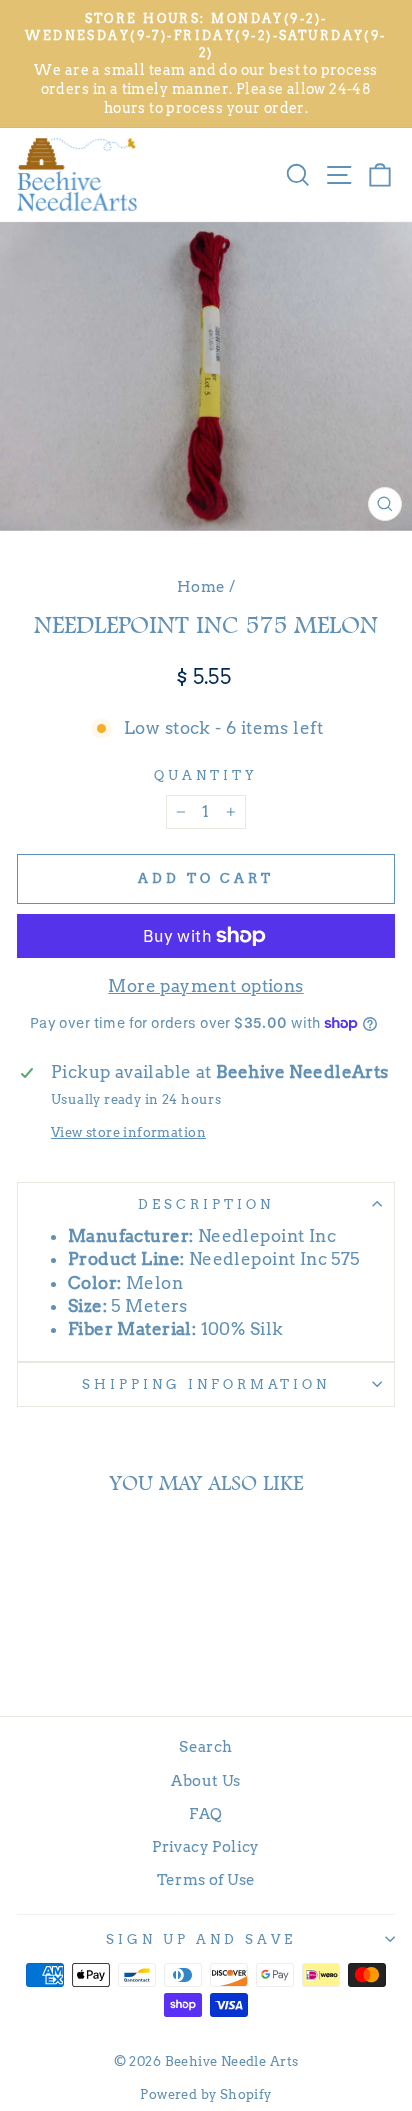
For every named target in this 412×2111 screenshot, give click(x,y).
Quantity (206, 775)
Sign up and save (201, 1939)
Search (205, 1746)
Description (206, 1204)
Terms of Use (206, 1879)
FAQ (205, 1813)
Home (201, 586)
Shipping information (206, 1384)
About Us (205, 1780)
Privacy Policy (206, 1846)
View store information (128, 1132)
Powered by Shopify (205, 2094)
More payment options (205, 986)
